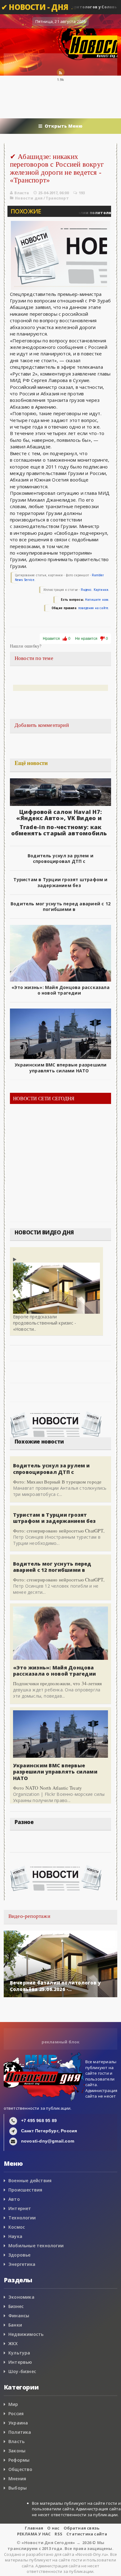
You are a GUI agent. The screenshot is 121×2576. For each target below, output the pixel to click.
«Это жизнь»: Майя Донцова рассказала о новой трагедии (60, 990)
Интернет (20, 2208)
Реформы (19, 2460)
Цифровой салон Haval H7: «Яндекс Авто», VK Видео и (59, 815)
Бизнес (16, 2306)
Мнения (17, 2479)
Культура (19, 2353)
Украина (18, 2423)
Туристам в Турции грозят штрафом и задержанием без (60, 882)
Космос (17, 2227)
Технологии (22, 2218)
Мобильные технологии (36, 2246)
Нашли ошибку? (26, 646)
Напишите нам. (97, 600)
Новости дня (29, 198)
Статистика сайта (87, 2534)
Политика (20, 2432)
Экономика (21, 2297)
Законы (17, 2451)
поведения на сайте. (93, 608)
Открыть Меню (64, 126)
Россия (16, 2413)
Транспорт (57, 198)
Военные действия (30, 2180)
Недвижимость (26, 2334)
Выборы (18, 2488)
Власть (16, 2441)
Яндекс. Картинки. (95, 590)
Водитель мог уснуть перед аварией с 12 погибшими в (60, 906)
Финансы (19, 2316)
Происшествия (25, 2190)
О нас (53, 2528)
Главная (34, 2528)
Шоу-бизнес (22, 2371)
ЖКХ (13, 2343)
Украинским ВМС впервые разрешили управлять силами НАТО (61, 1068)
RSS (58, 2534)
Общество (20, 2469)
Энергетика (22, 2264)
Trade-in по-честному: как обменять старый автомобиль (59, 830)
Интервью (20, 2362)
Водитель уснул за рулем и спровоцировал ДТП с (60, 858)
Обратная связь (82, 2528)
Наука (15, 2236)
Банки (15, 2325)
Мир (13, 2404)
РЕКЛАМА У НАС (34, 2534)
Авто (14, 2199)
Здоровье (20, 2255)
